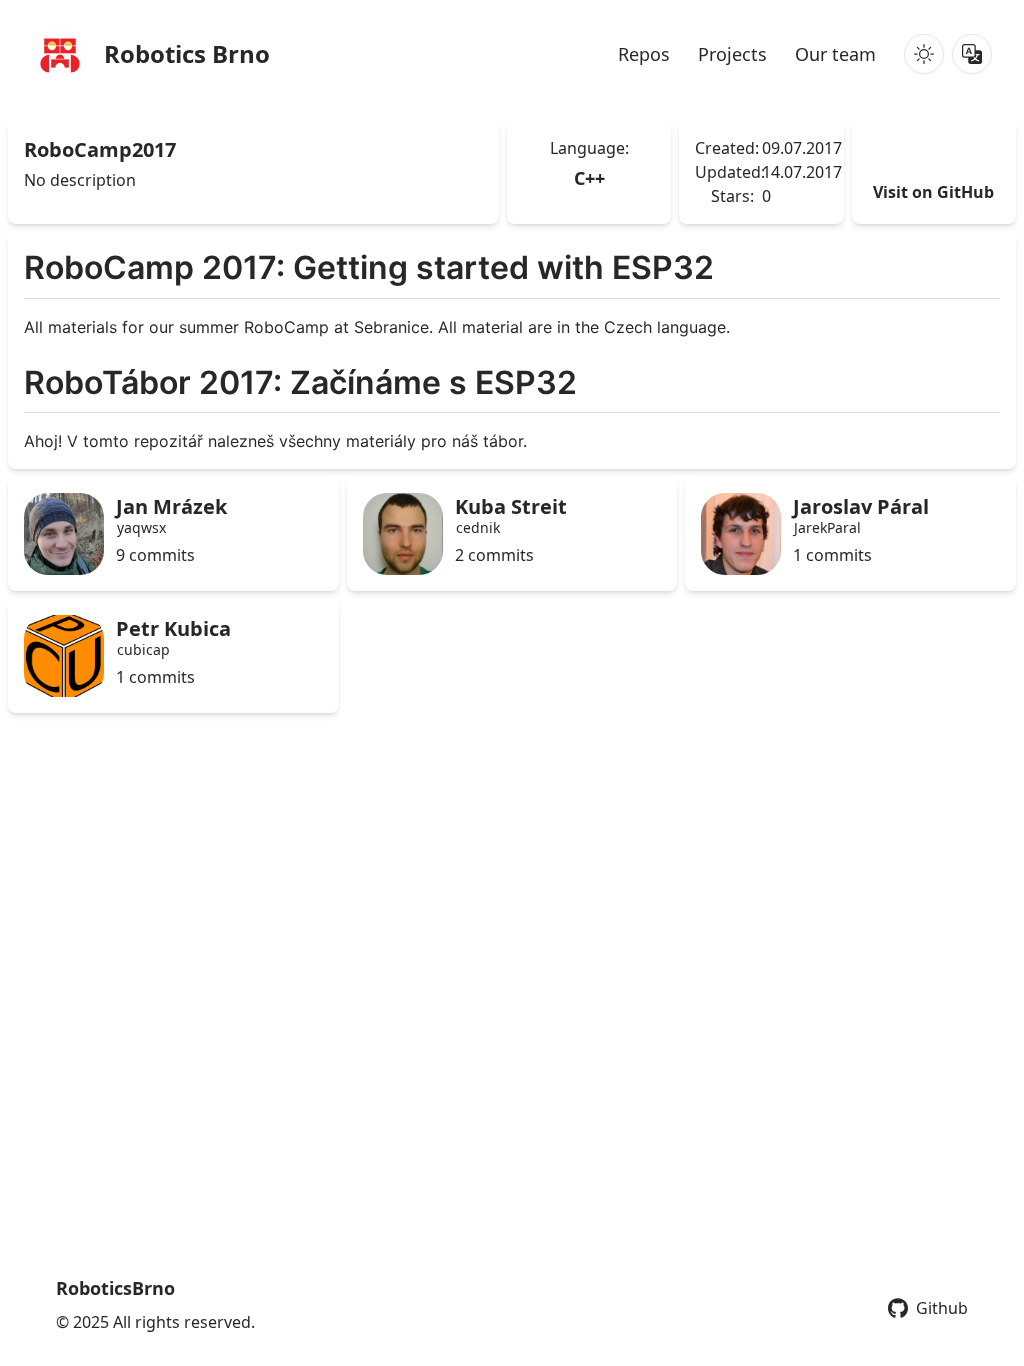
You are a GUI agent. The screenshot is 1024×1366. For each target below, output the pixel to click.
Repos (644, 54)
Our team (835, 54)
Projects (732, 54)
